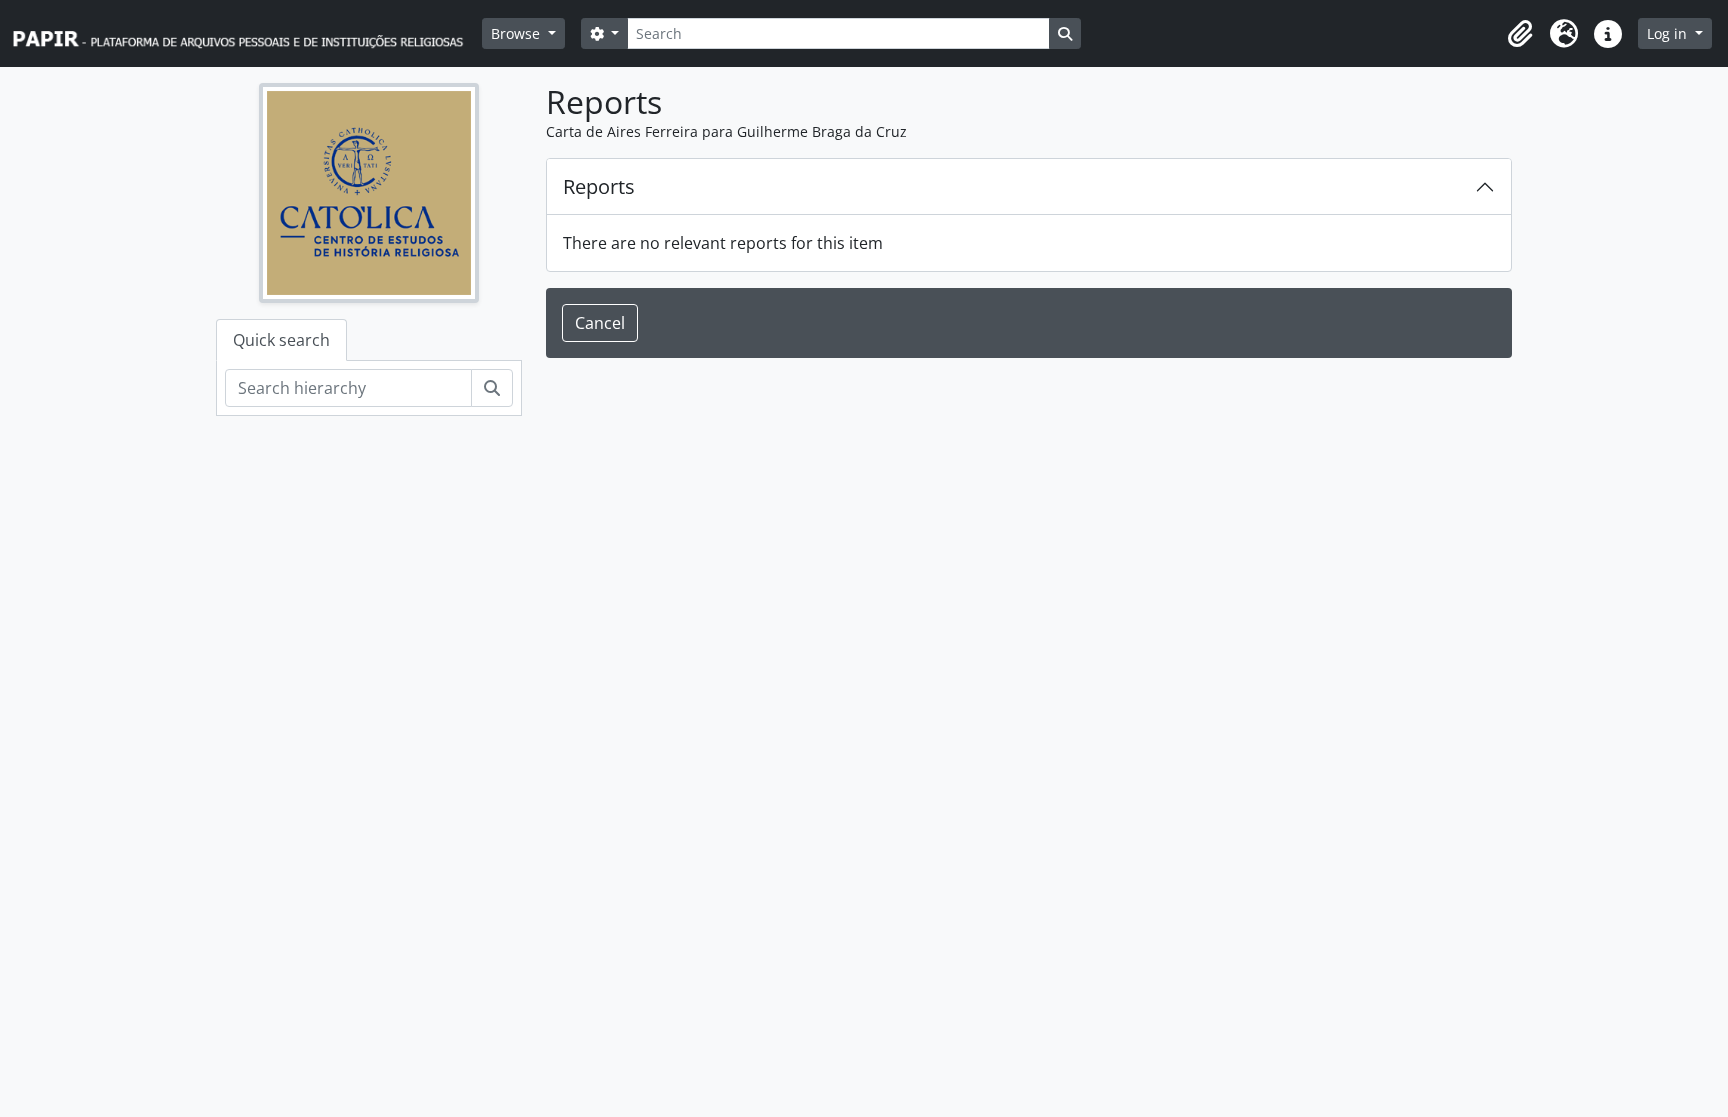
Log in (1669, 33)
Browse (517, 33)
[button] (1520, 34)
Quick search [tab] (281, 340)
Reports (599, 186)
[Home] (247, 33)
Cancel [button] (600, 323)
